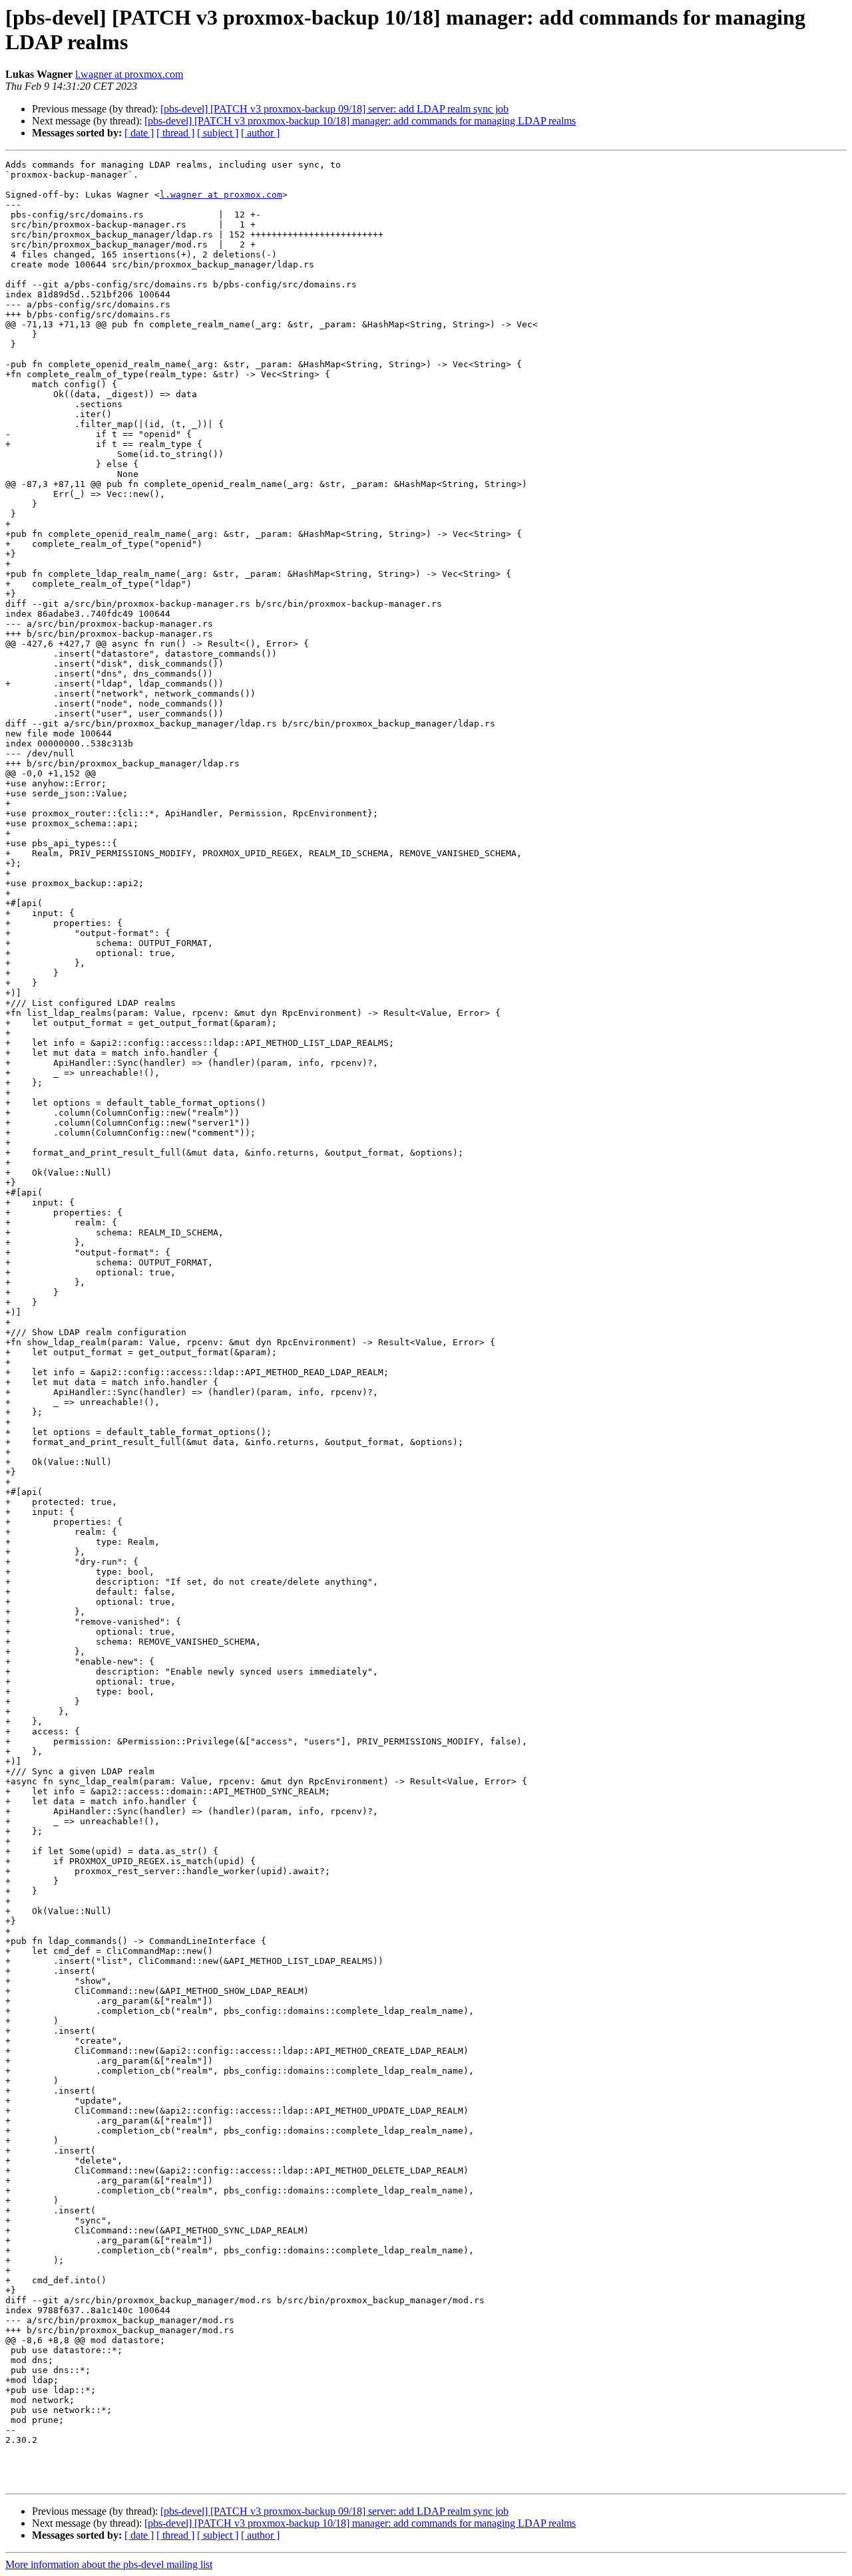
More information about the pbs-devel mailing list (109, 2564)
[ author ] (260, 133)
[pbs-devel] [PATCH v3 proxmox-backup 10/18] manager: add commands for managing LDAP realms (360, 121)
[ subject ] (218, 133)
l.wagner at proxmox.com (129, 74)
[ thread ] (175, 133)
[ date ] (139, 133)
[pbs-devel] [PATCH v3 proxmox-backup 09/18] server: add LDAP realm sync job (334, 109)
